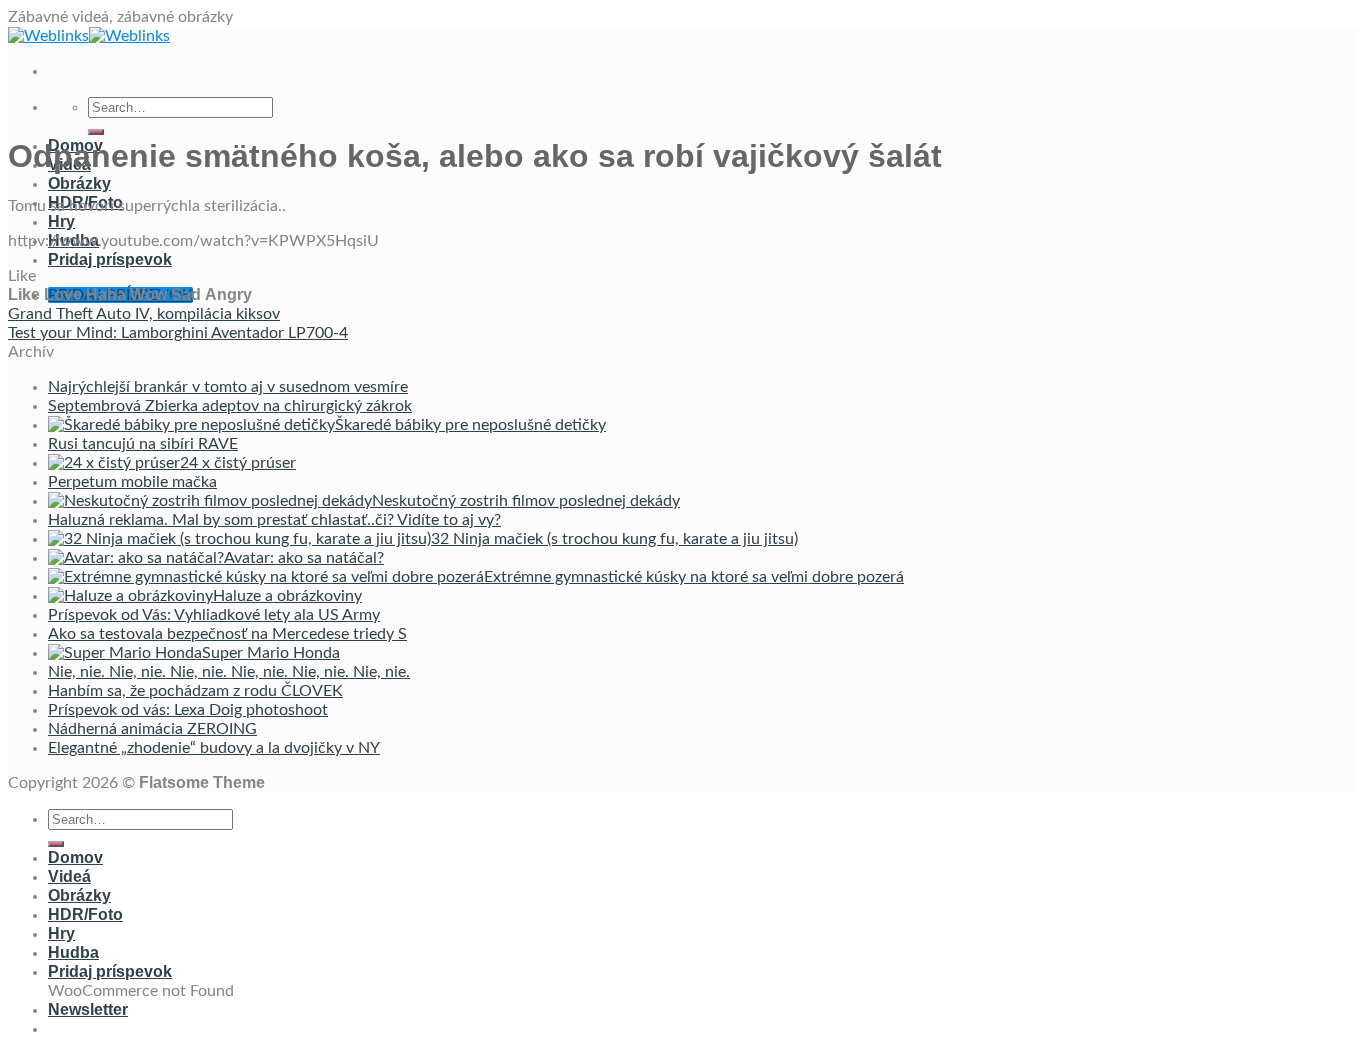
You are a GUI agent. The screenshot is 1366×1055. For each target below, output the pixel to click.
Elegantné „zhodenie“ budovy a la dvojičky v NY (214, 748)
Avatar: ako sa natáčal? (304, 558)
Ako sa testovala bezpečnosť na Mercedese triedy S (227, 634)
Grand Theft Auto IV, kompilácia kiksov (144, 314)
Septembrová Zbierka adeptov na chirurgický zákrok (230, 406)
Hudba (73, 952)
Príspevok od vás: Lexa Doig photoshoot (188, 710)
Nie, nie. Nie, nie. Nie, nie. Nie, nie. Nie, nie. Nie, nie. (229, 672)
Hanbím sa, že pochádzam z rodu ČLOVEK (195, 691)
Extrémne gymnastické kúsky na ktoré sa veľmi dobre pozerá (694, 577)
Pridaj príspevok (110, 259)
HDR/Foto (85, 914)
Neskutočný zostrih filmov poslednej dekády (526, 501)
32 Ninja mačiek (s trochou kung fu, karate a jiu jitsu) (614, 539)
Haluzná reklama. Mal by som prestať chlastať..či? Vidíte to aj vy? (274, 520)
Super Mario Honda (271, 653)
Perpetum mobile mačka (132, 482)
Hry (61, 221)
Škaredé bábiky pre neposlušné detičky (470, 425)
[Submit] (96, 132)
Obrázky (79, 183)
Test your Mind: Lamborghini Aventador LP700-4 (178, 333)
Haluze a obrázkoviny (287, 596)
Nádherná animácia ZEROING (152, 729)
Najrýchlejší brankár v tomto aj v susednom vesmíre (228, 387)
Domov (75, 857)
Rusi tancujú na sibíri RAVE (143, 444)
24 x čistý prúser (238, 463)
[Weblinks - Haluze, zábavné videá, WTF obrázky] (89, 36)
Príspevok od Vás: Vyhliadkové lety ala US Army (214, 615)
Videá (69, 876)
